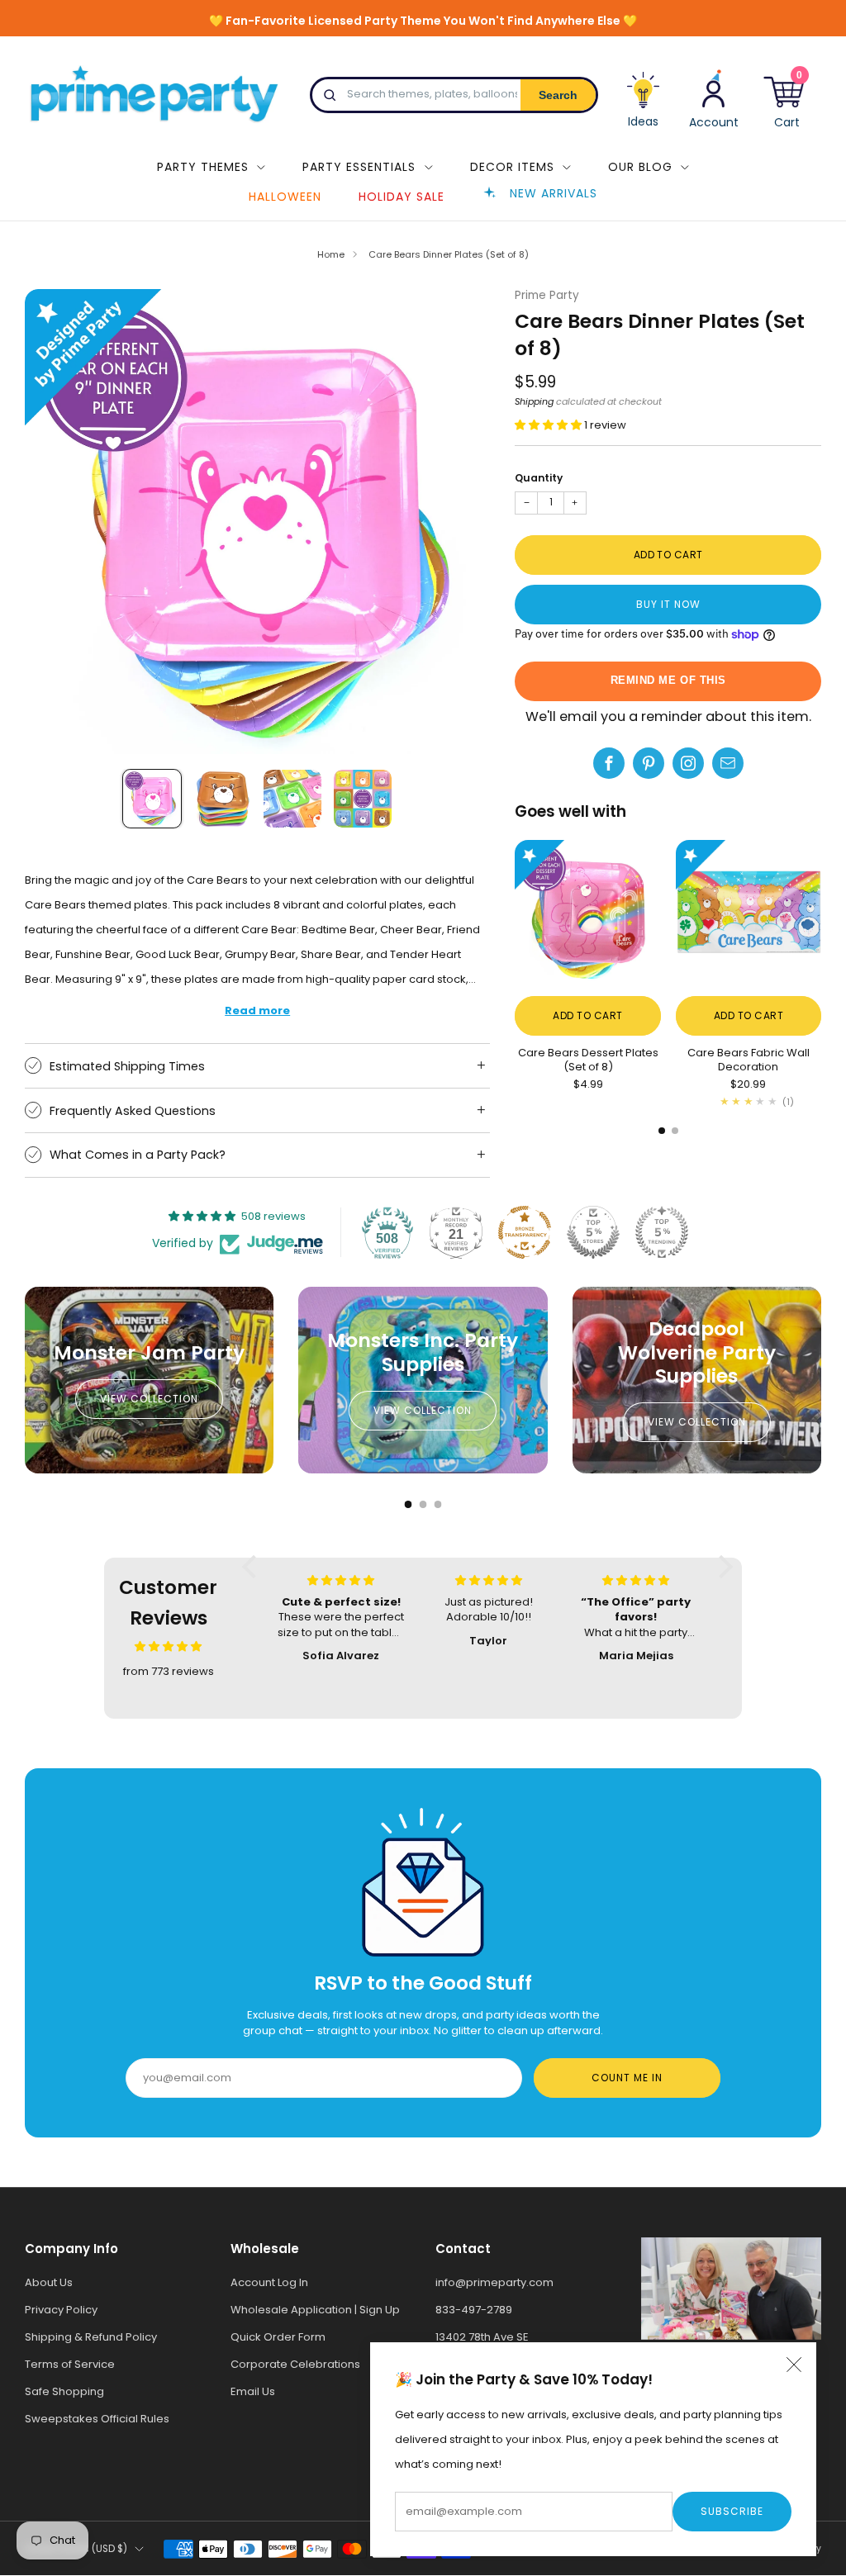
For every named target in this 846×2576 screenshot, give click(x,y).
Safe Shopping (64, 2391)
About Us (49, 2282)
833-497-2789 (474, 2310)
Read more (257, 1010)
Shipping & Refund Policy (91, 2337)
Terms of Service (70, 2364)
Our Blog (640, 167)
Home (331, 254)
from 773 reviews (169, 1671)
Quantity (539, 478)
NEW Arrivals (554, 193)
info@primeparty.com (494, 2282)
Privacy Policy (61, 2310)
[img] (168, 1646)
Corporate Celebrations (295, 2364)
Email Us (253, 2391)
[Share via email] (728, 763)
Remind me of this (668, 680)
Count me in (627, 2078)
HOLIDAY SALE (402, 197)
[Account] (714, 99)
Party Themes (203, 167)
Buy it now (668, 604)
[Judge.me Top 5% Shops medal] (593, 1232)
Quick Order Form (278, 2337)
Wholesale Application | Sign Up (315, 2310)
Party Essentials (359, 167)
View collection (149, 1399)
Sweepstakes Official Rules (97, 2419)
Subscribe (732, 2511)
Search (558, 95)
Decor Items (512, 167)
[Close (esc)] (794, 2365)
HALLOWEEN (285, 197)
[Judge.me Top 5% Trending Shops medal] (662, 1232)
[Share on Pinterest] (649, 763)
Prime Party (547, 295)
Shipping (534, 401)
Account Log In (269, 2282)
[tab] (662, 1131)
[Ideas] (644, 106)
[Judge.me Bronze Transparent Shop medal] (525, 1232)
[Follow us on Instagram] (688, 763)
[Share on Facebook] (609, 763)
